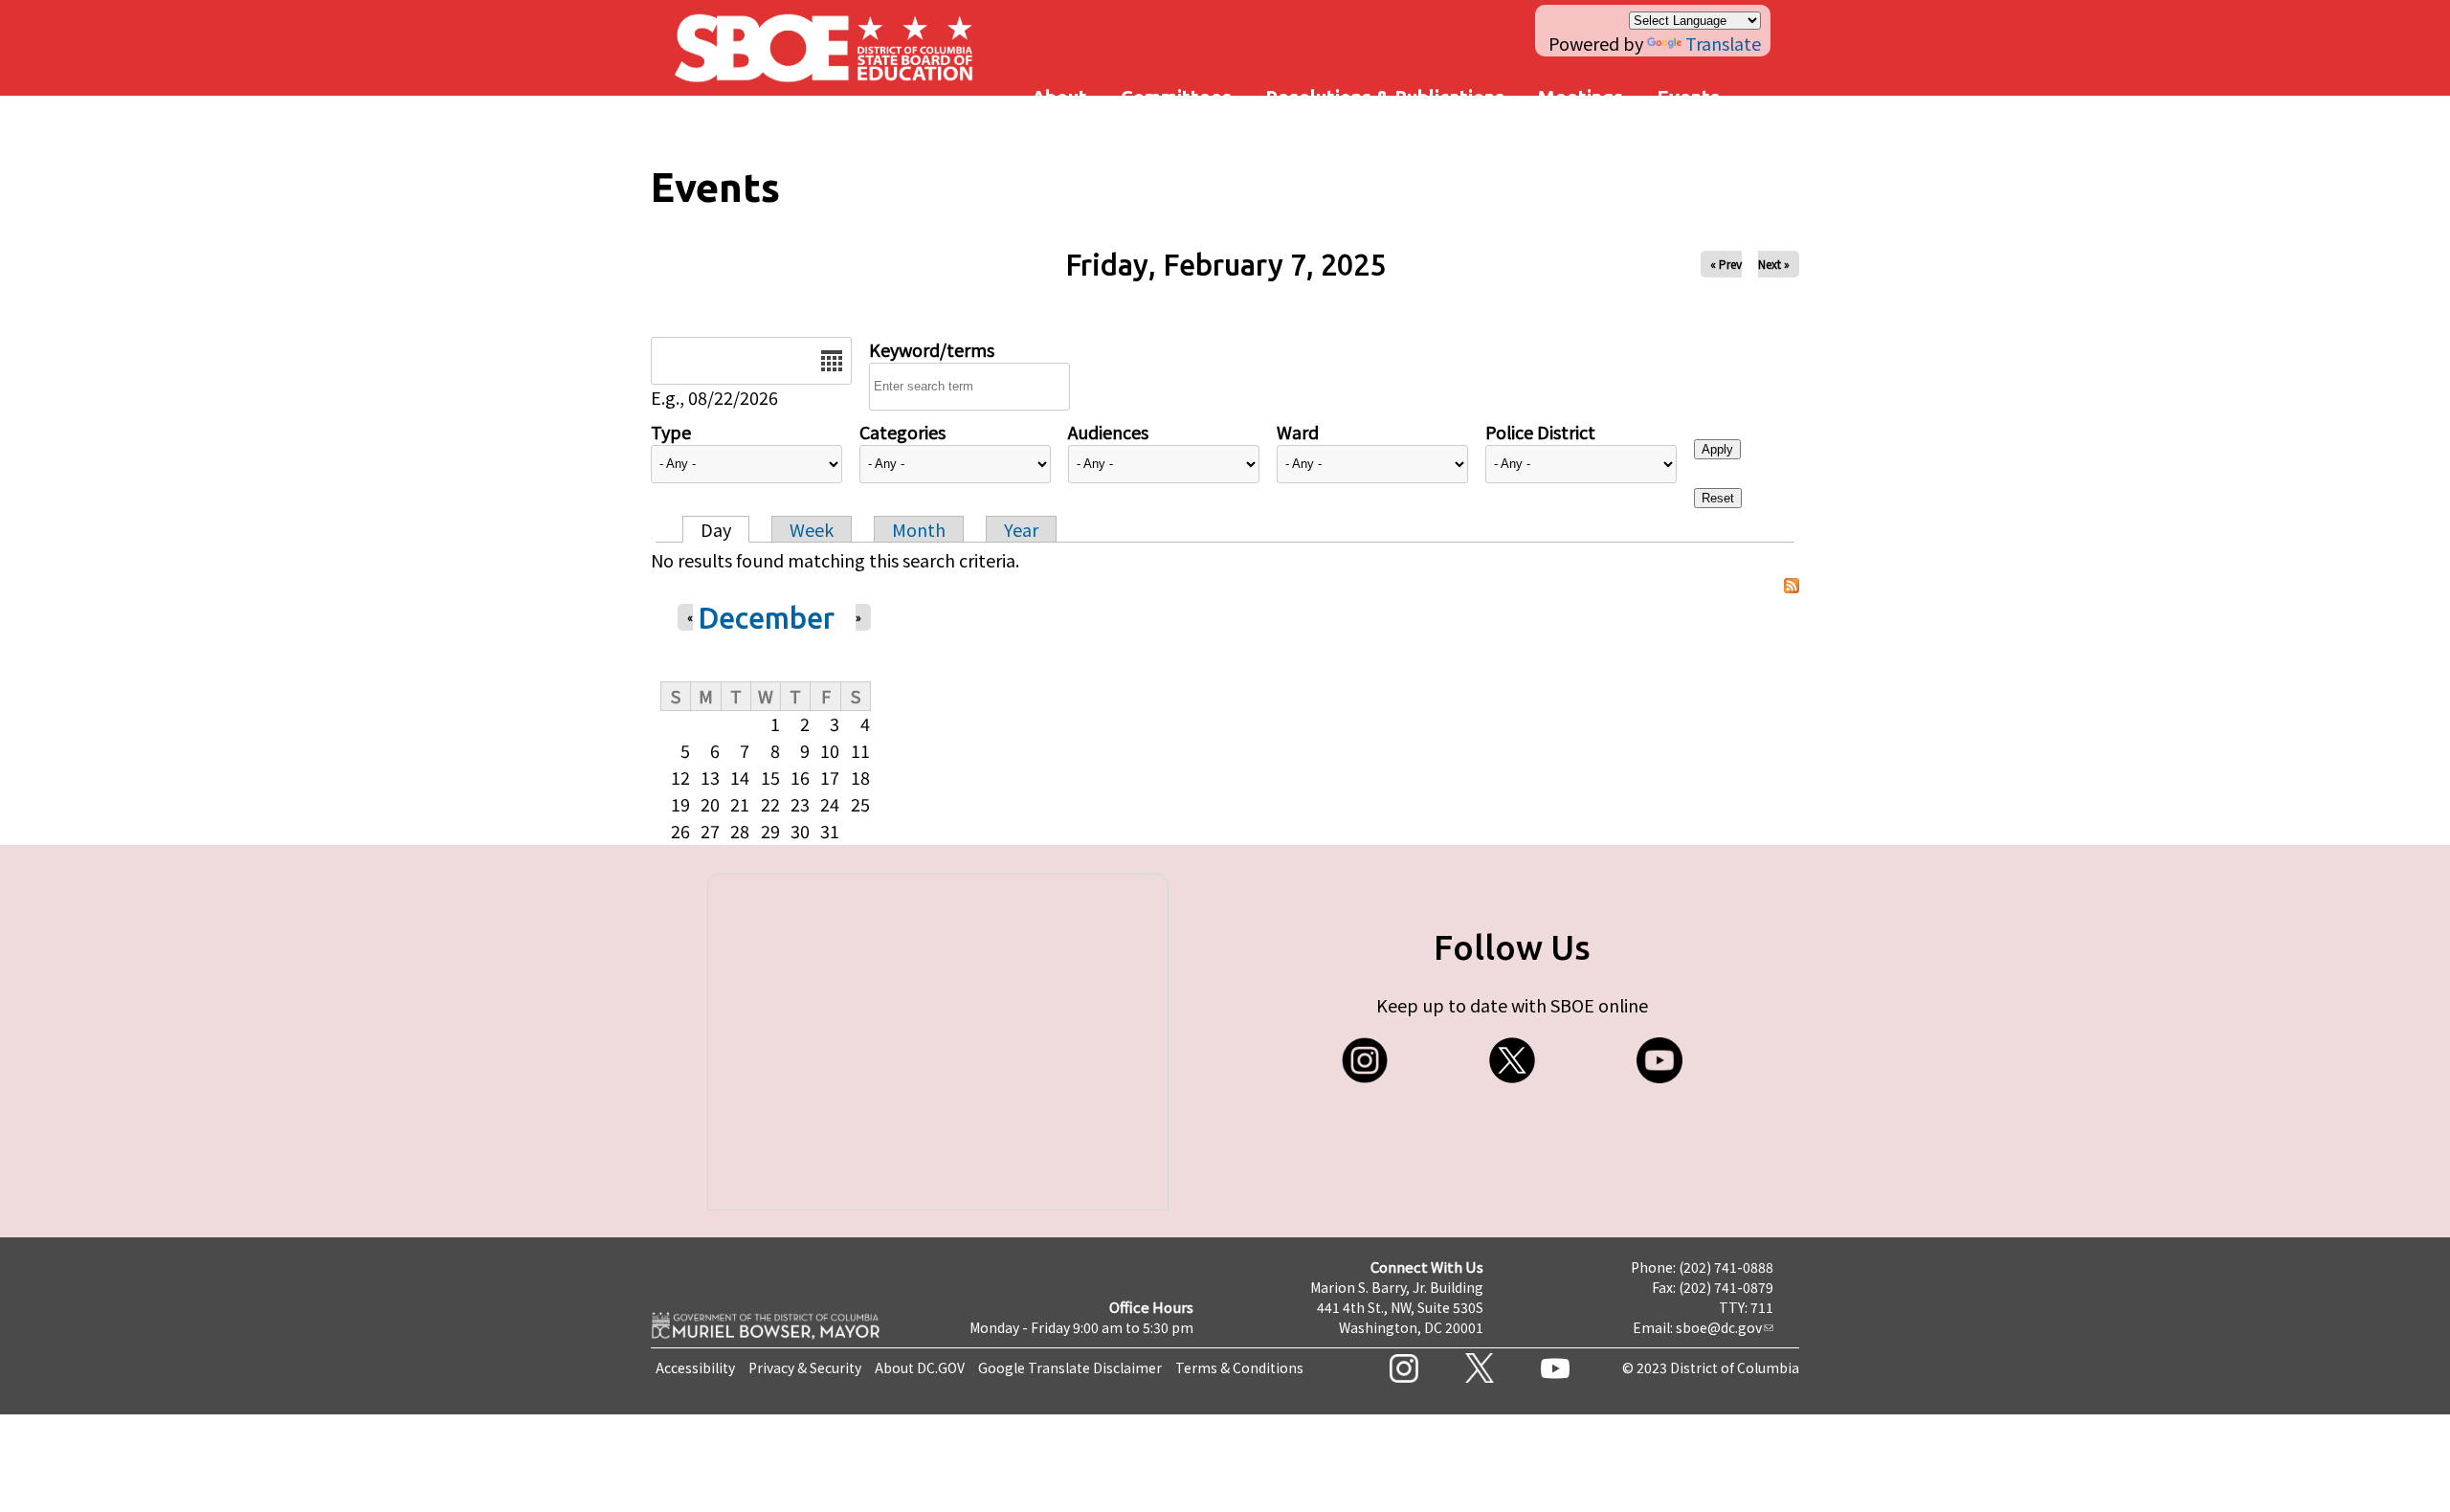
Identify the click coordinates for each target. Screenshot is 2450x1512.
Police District (1540, 432)
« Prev (1726, 264)
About (1059, 97)
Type (671, 432)
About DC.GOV (920, 1367)
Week (812, 529)
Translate (1723, 43)
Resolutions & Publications (1385, 97)
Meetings (1581, 97)
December (766, 618)
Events (1688, 97)
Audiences (1108, 432)
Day (716, 529)
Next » (1774, 264)
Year (1021, 529)
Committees (1176, 97)
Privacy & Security (805, 1367)
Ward (1298, 432)
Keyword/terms (932, 349)
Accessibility (695, 1367)
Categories (902, 432)
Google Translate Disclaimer (1070, 1367)
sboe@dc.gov (1719, 1327)
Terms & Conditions (1239, 1367)
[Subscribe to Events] (1792, 586)
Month (919, 529)
